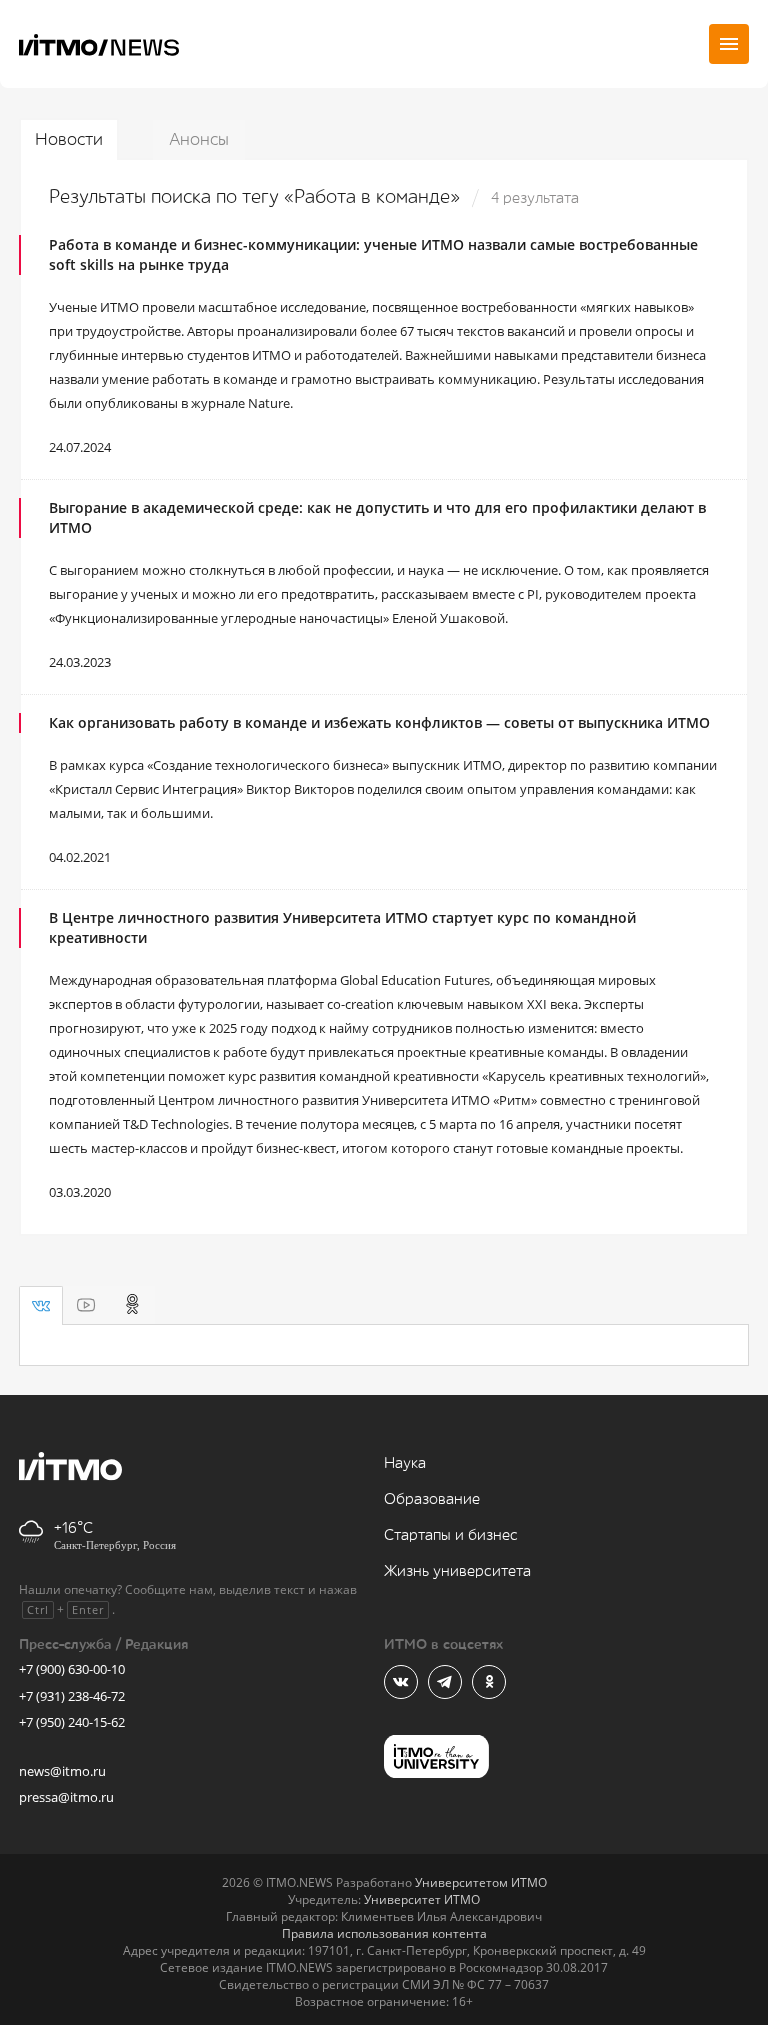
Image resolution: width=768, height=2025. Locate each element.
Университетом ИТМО (481, 1882)
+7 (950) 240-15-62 (72, 1722)
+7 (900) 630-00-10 (72, 1669)
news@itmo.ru (62, 1771)
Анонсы (199, 139)
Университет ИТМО (422, 1899)
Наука (405, 1463)
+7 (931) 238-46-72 (72, 1696)
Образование (432, 1499)
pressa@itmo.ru (66, 1797)
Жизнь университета (457, 1571)
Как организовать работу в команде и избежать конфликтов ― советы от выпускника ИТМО (379, 722)
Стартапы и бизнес (451, 1535)
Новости (69, 139)
